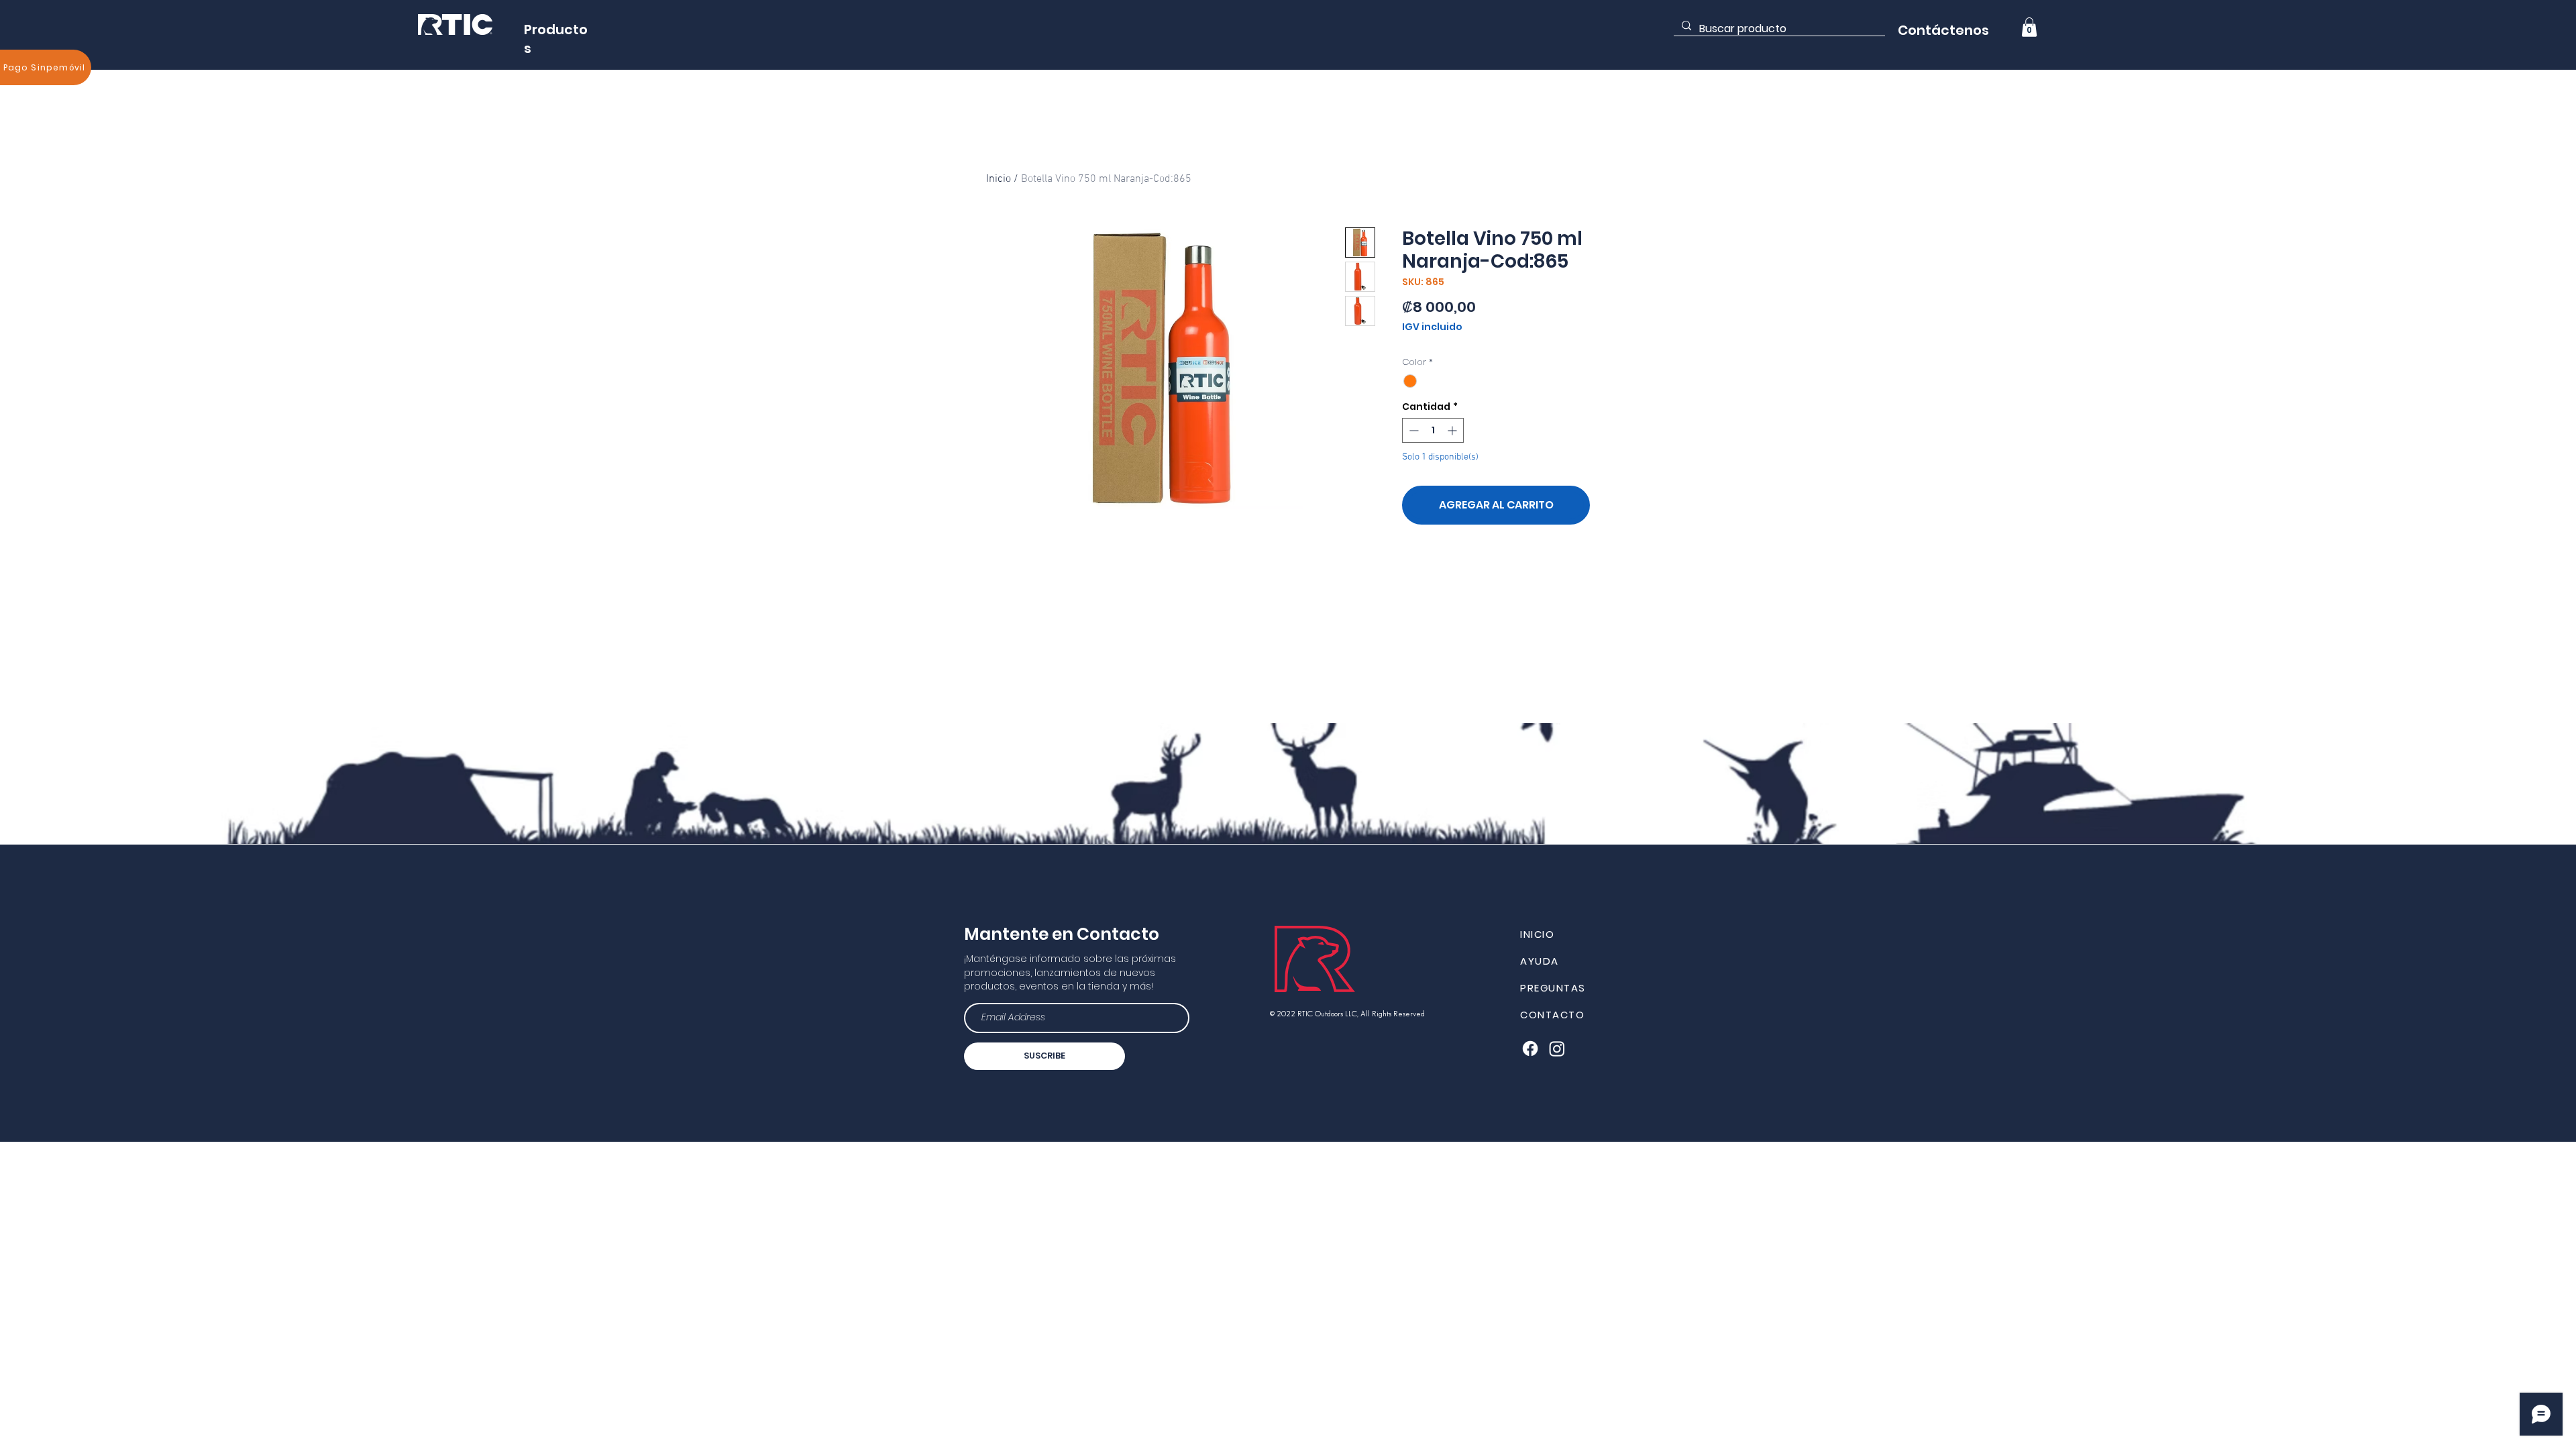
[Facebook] (1530, 1049)
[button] (2029, 27)
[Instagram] (1557, 1049)
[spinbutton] (1433, 430)
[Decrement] (1412, 430)
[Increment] (1453, 430)
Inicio (999, 179)
